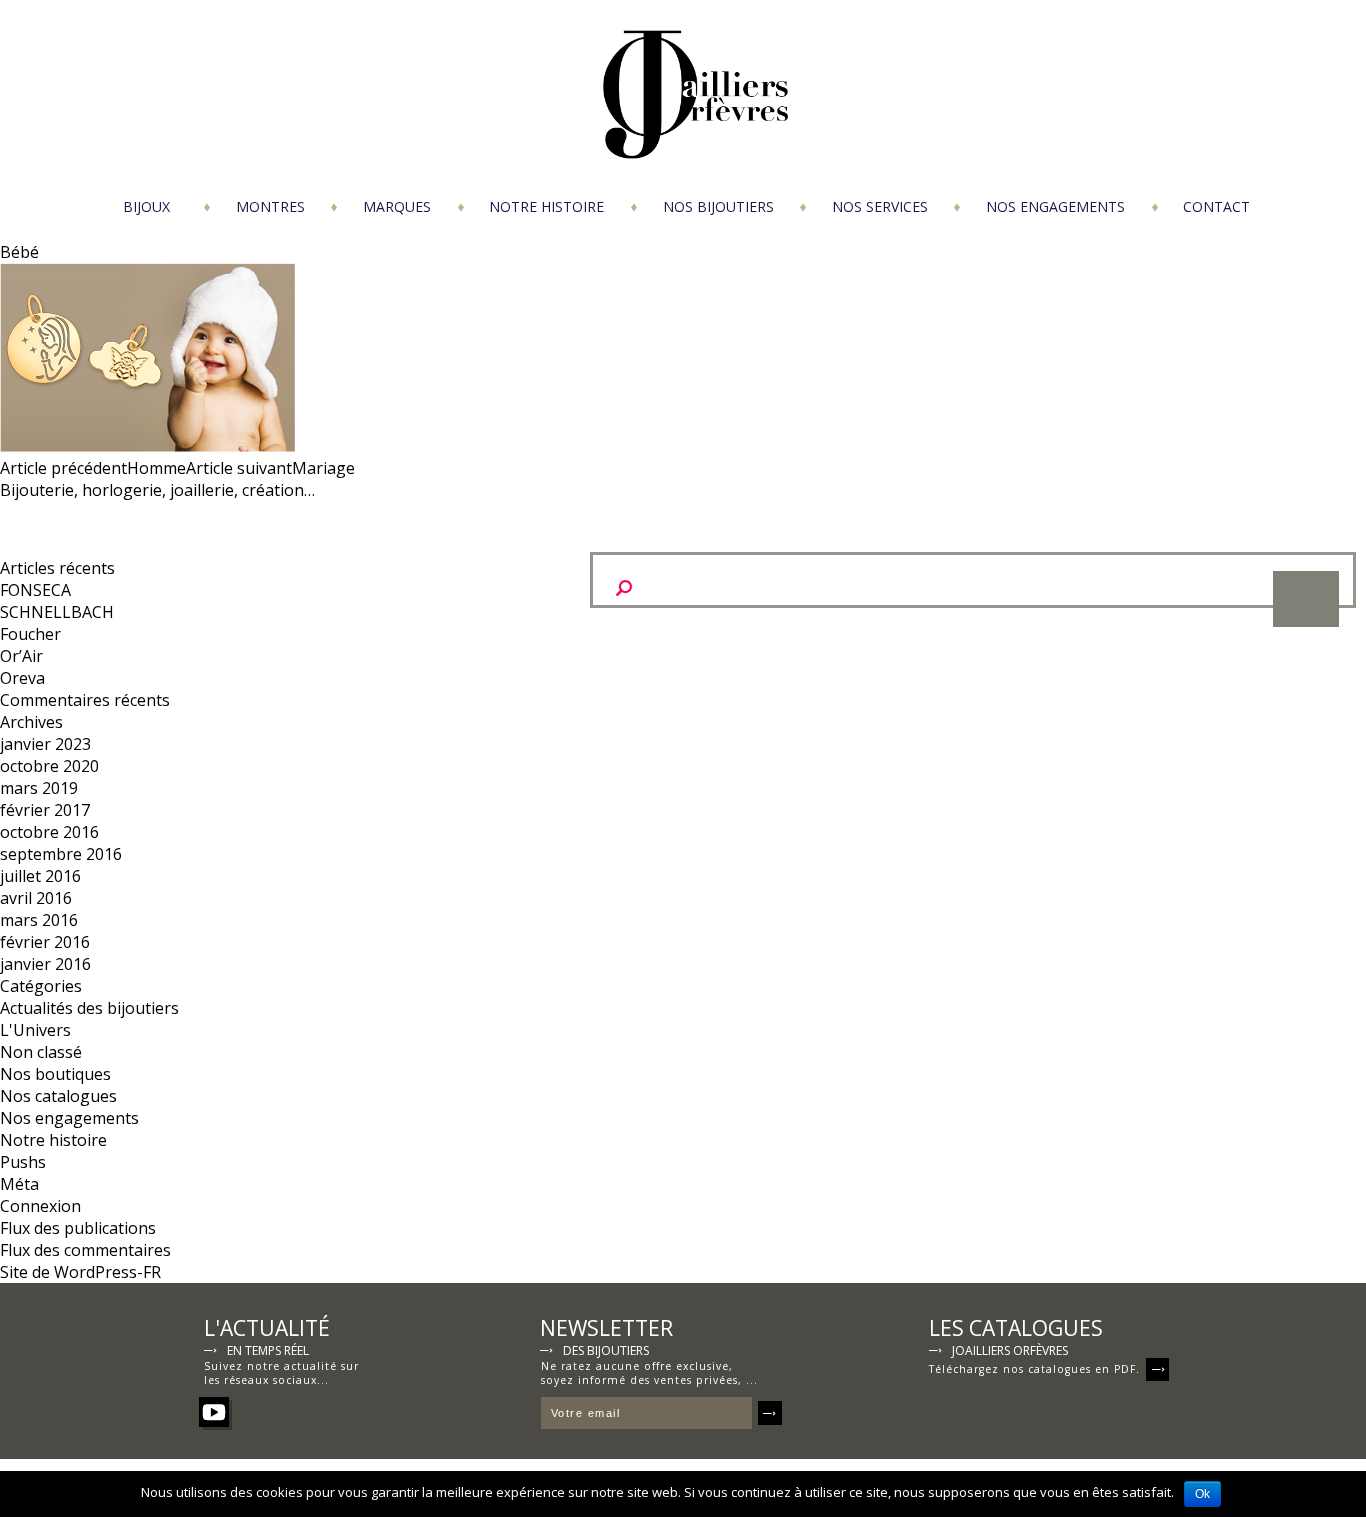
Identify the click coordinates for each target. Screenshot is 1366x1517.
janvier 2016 (45, 964)
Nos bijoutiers (718, 206)
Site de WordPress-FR (80, 1272)
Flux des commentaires (85, 1250)
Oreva (22, 678)
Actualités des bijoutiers (89, 1008)
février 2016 (45, 942)
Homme (93, 468)
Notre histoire (546, 206)
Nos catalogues (58, 1096)
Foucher (30, 634)
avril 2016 (36, 898)
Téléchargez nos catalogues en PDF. (1034, 1369)
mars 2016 (39, 920)
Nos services (880, 206)
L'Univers (35, 1030)
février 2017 (45, 810)
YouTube (214, 1412)
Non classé (41, 1052)
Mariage (270, 468)
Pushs (23, 1162)
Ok (1202, 1494)
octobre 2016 (49, 832)
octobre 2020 (49, 766)
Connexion (40, 1206)
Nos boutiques (55, 1074)
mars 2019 (39, 788)
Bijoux (146, 206)
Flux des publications (78, 1228)
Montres (270, 206)
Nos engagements (1055, 206)
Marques (397, 206)
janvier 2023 (45, 744)
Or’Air (21, 656)
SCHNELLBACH (57, 612)
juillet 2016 (40, 876)
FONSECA (35, 590)
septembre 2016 (61, 854)
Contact (1216, 206)
